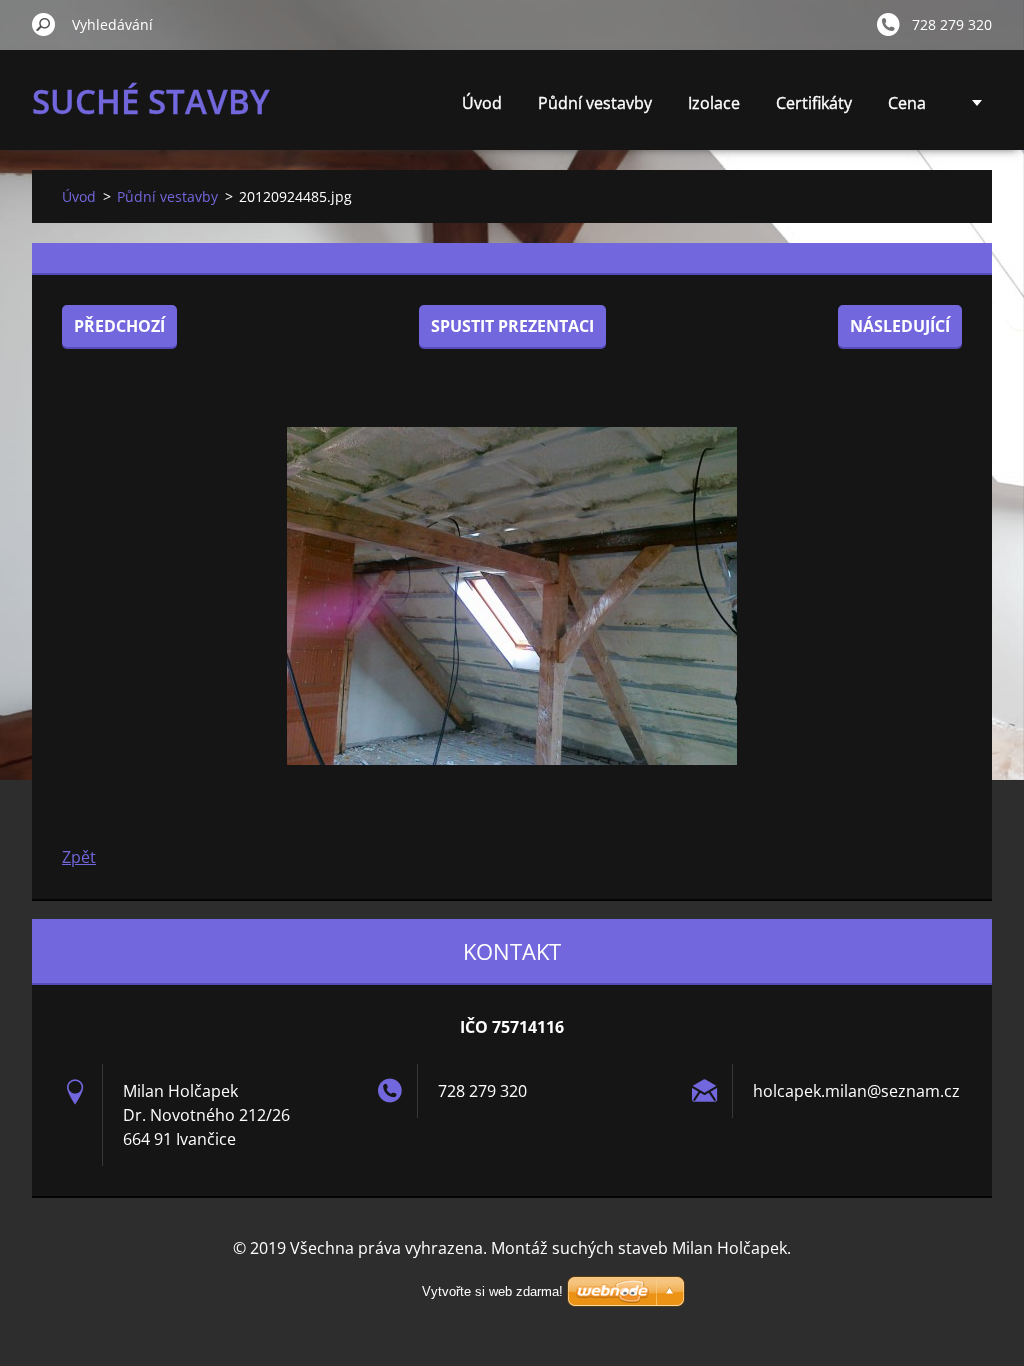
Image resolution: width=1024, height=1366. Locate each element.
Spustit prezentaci (512, 326)
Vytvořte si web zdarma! (492, 1291)
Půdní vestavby (595, 103)
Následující (900, 326)
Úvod (482, 103)
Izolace (714, 103)
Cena (907, 103)
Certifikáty (814, 103)
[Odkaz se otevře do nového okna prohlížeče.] (512, 596)
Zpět (79, 857)
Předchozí (119, 326)
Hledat (44, 24)
